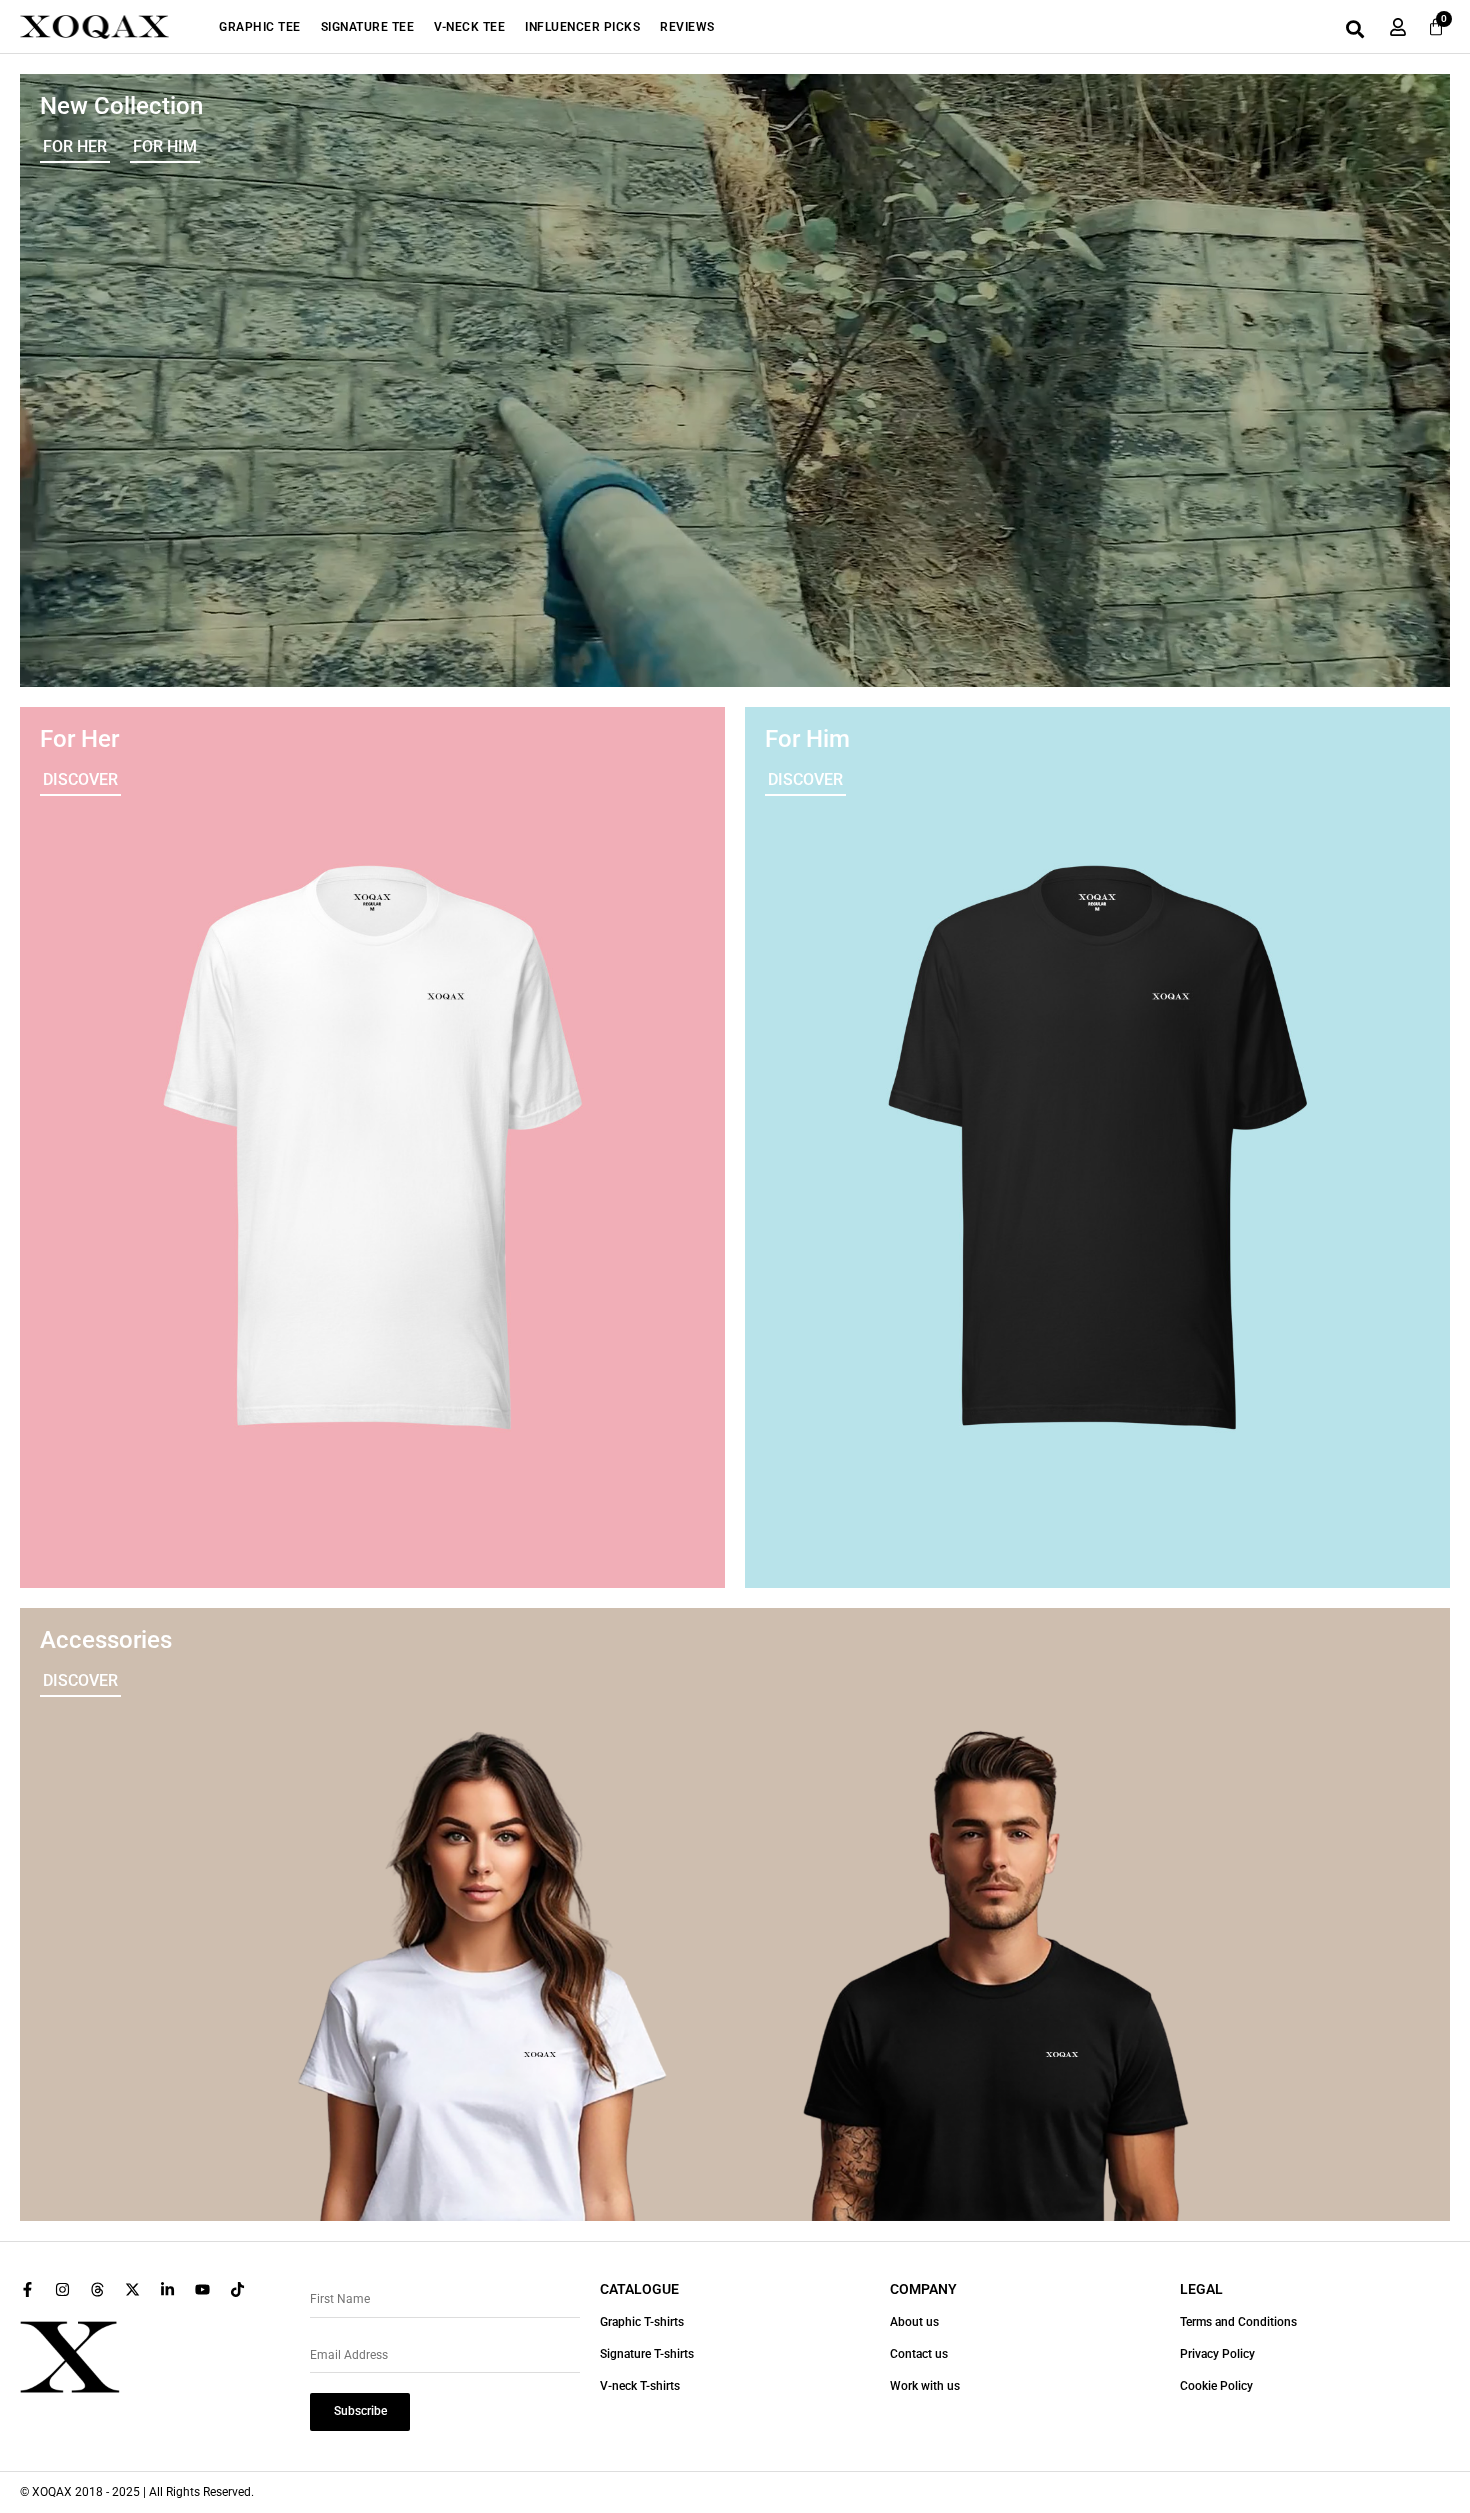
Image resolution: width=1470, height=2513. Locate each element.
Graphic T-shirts (642, 2322)
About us (914, 2322)
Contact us (919, 2354)
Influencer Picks (582, 27)
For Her (75, 146)
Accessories (106, 1640)
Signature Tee (368, 27)
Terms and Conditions (1238, 2322)
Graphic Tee (260, 27)
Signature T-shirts (647, 2354)
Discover (80, 779)
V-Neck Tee (469, 27)
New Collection (121, 106)
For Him (165, 146)
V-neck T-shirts (640, 2386)
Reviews (687, 27)
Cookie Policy (1216, 2386)
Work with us (925, 2386)
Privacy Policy (1217, 2354)
